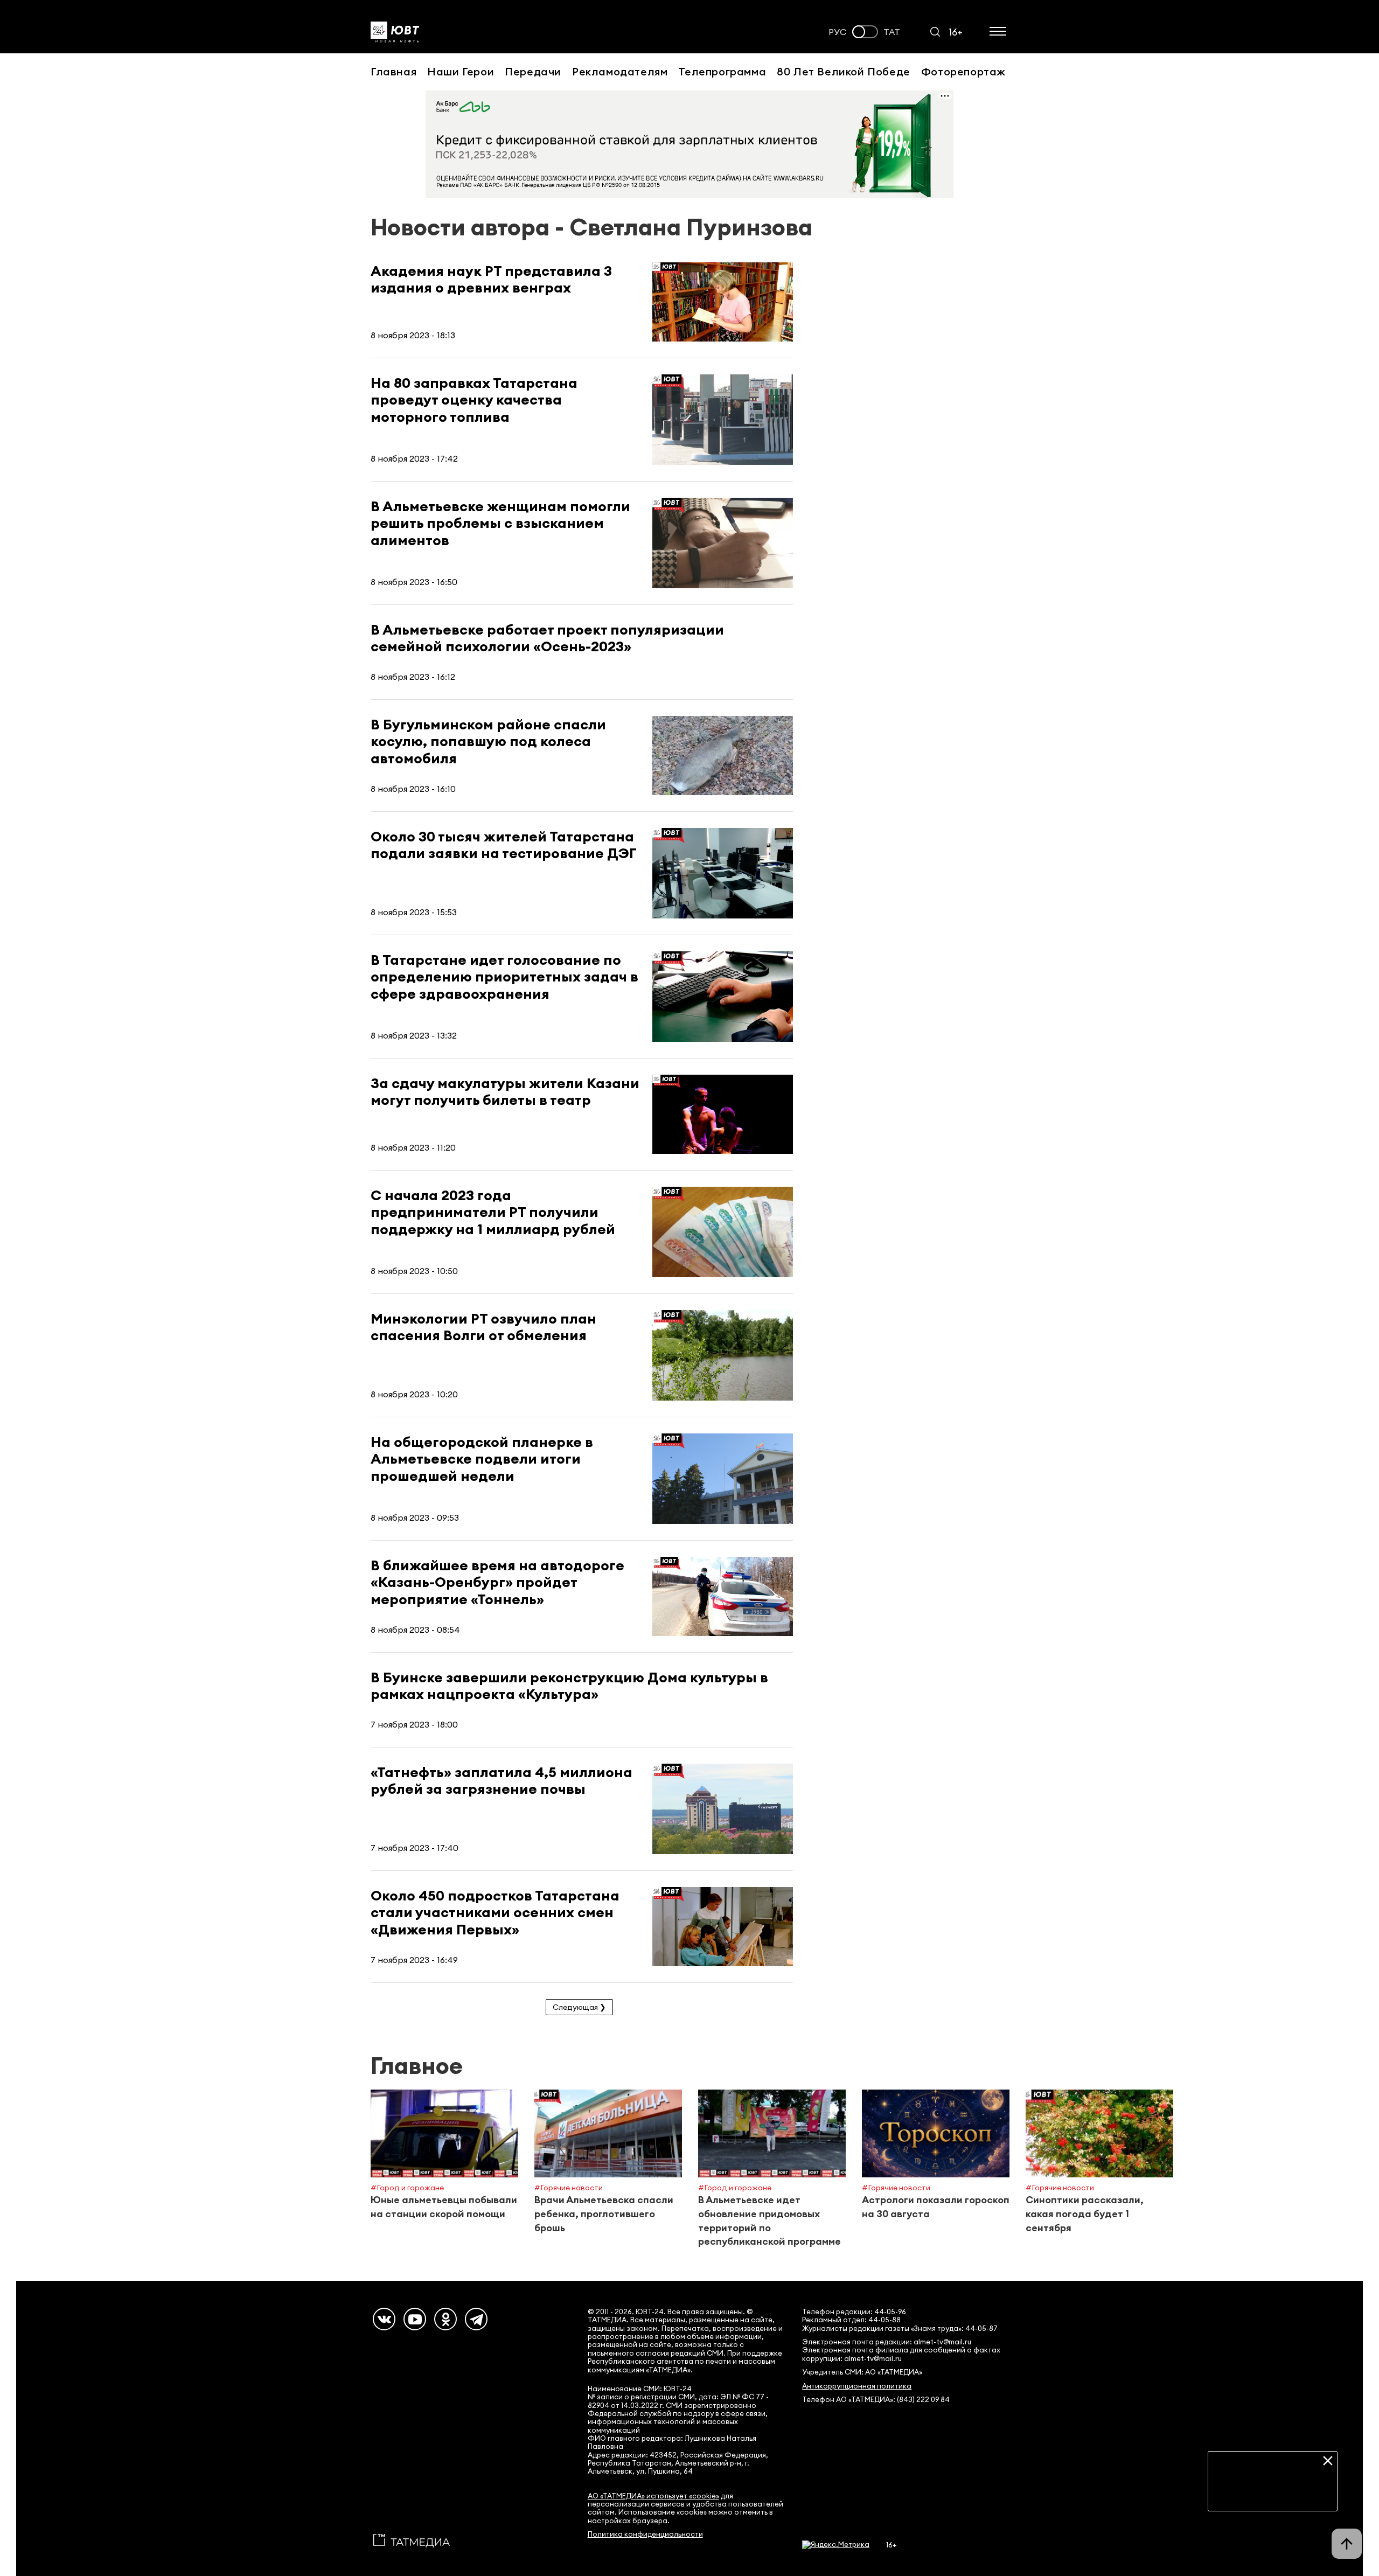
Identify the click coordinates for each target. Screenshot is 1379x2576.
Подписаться (1273, 2495)
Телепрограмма (722, 71)
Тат (892, 32)
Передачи (533, 71)
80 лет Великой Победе (844, 71)
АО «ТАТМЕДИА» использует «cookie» (653, 2496)
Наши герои (461, 71)
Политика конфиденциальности (645, 2534)
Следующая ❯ (579, 2007)
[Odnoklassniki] (445, 2319)
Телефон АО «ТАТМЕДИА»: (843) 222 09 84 (876, 2400)
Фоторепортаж (963, 71)
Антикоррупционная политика (857, 2386)
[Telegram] (476, 2319)
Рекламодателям (620, 71)
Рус (838, 32)
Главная (393, 71)
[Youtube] (415, 2319)
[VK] (384, 2319)
